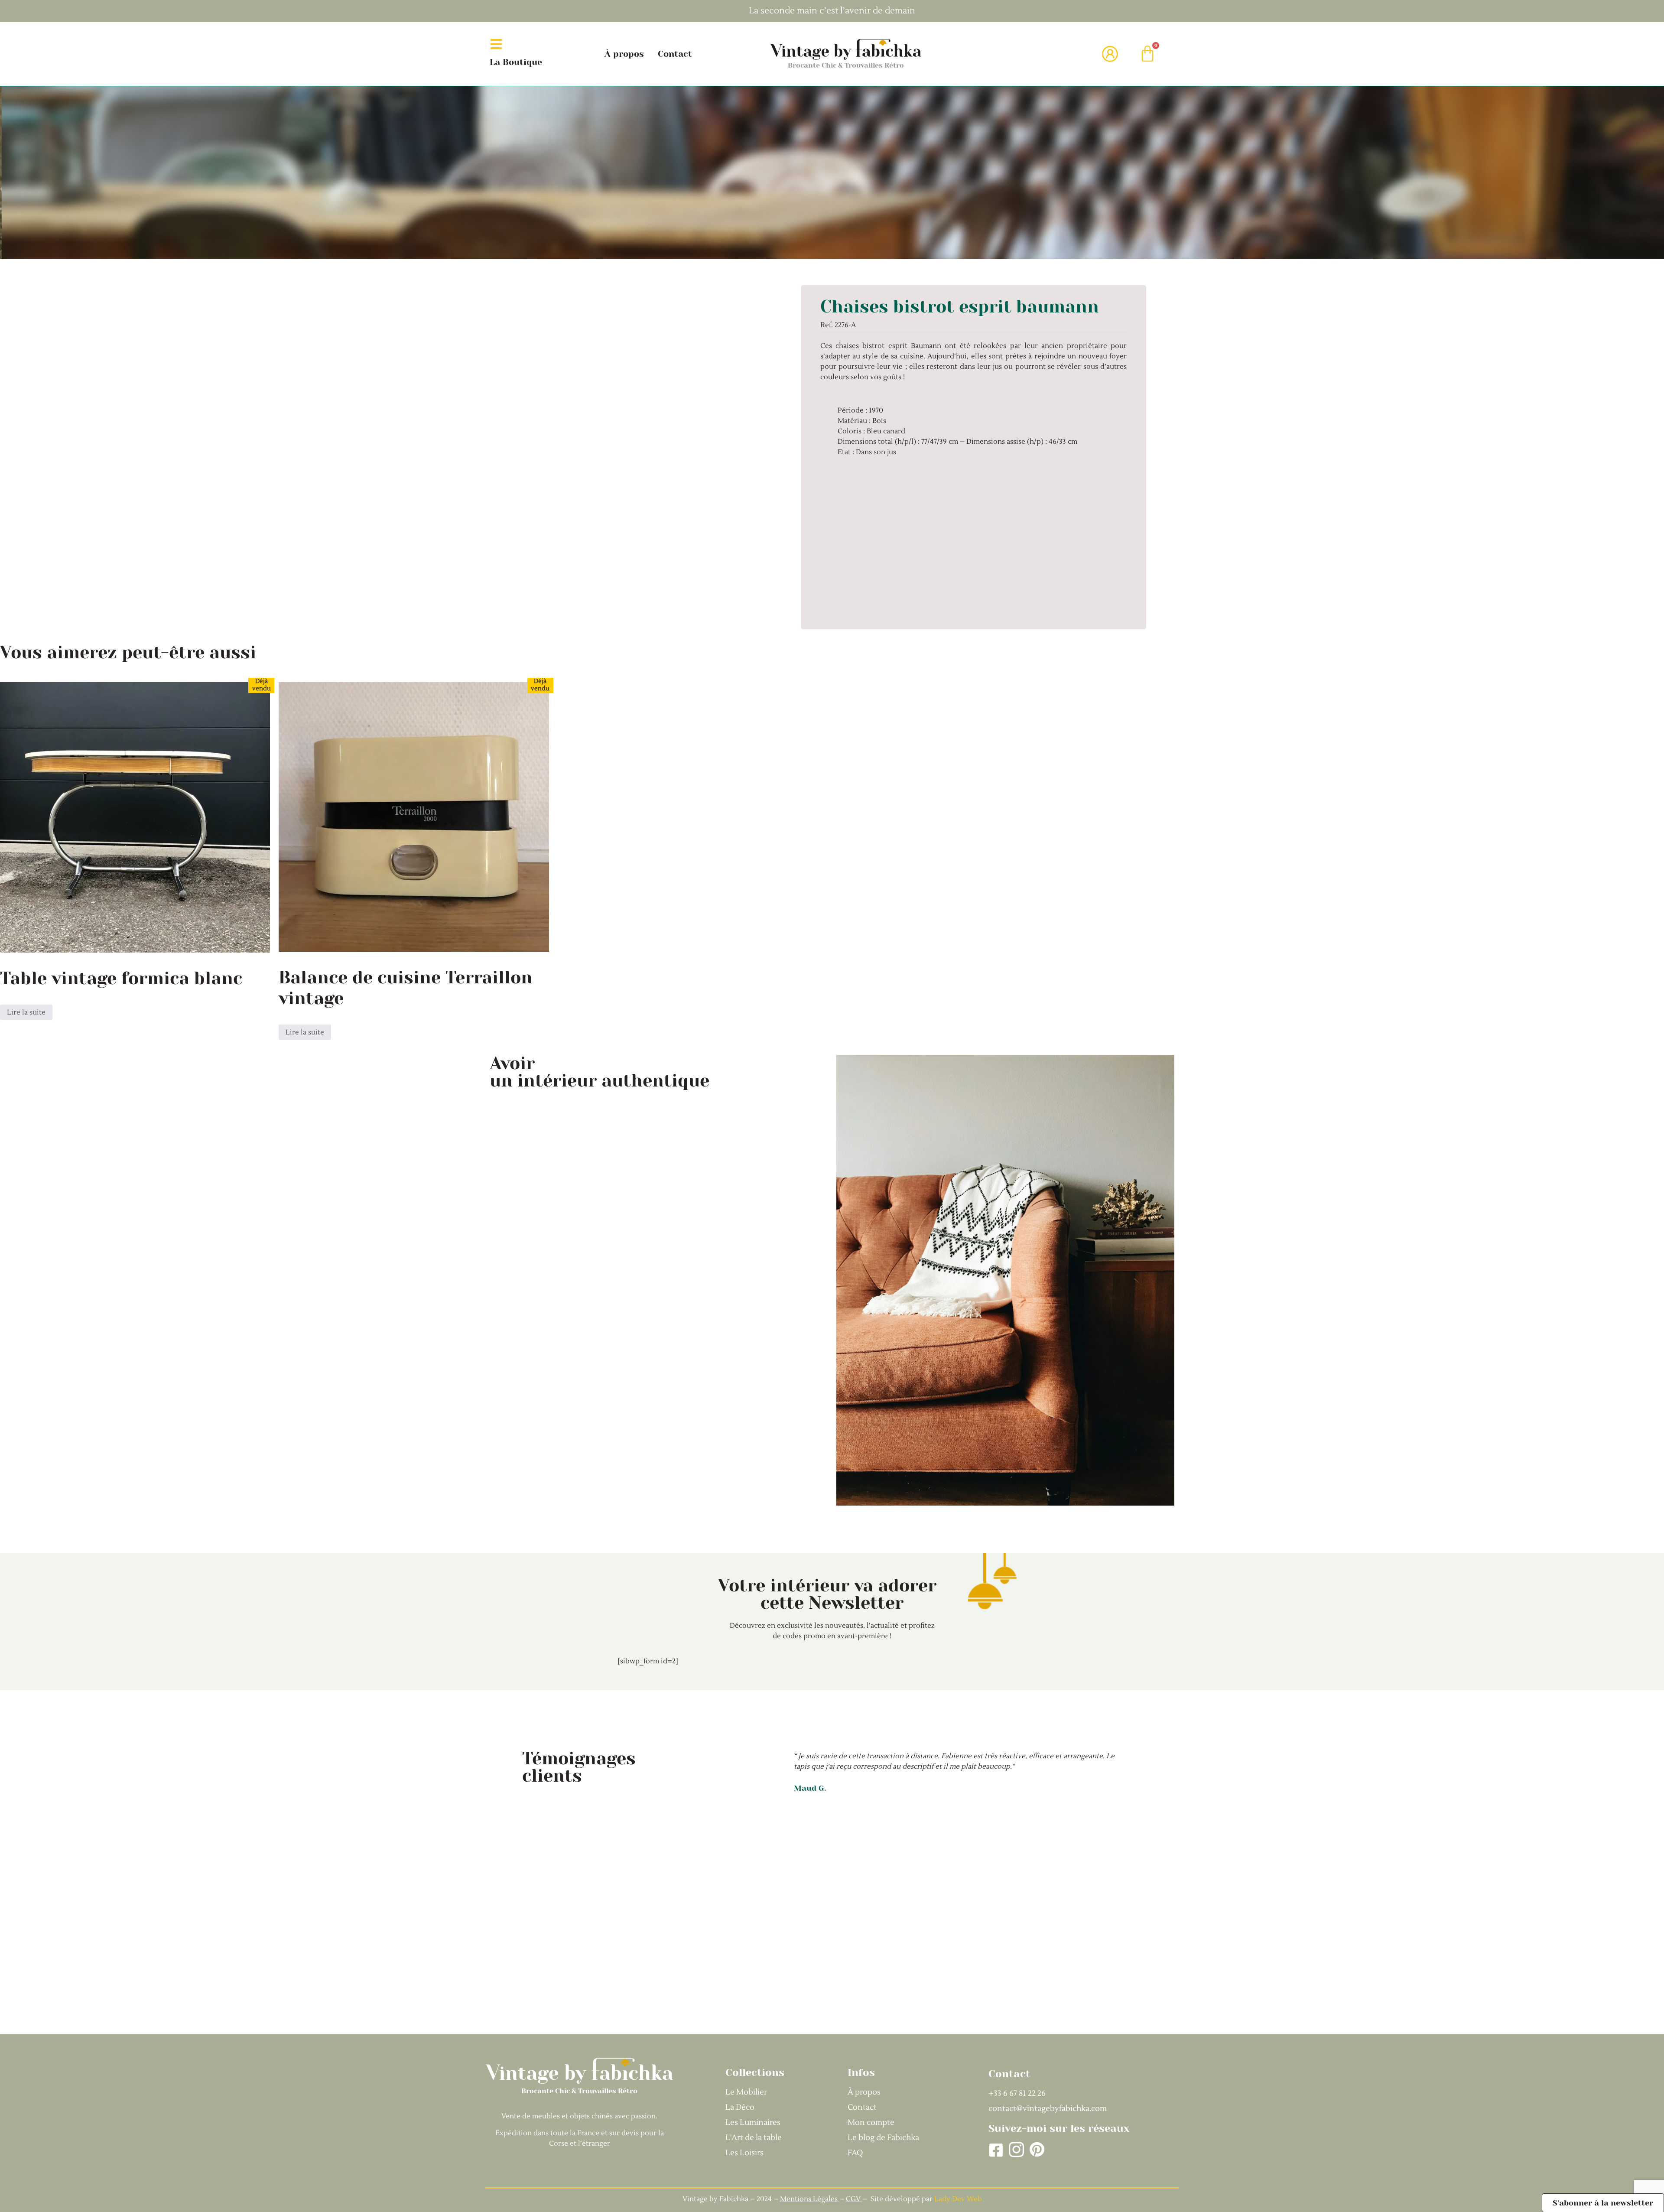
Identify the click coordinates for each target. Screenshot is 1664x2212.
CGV (854, 2199)
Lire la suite (26, 1012)
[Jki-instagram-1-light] (1016, 2150)
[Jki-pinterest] (1037, 2150)
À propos (624, 54)
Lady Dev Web (958, 2199)
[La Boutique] (496, 44)
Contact (675, 54)
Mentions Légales (809, 2199)
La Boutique (516, 62)
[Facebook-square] (996, 2150)
